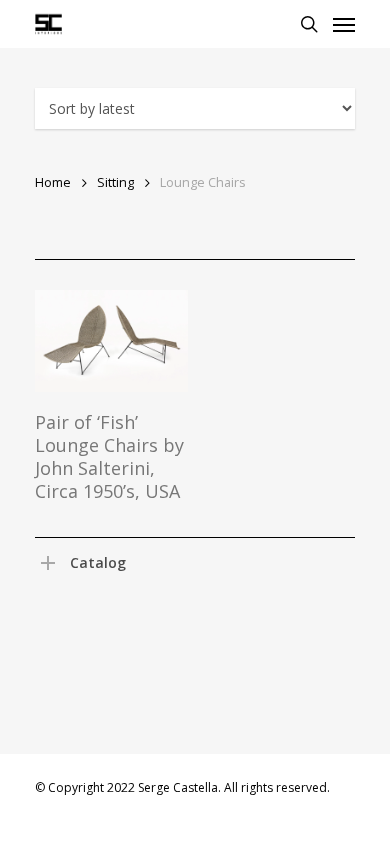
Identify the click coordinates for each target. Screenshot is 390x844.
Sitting (115, 182)
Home (53, 182)
